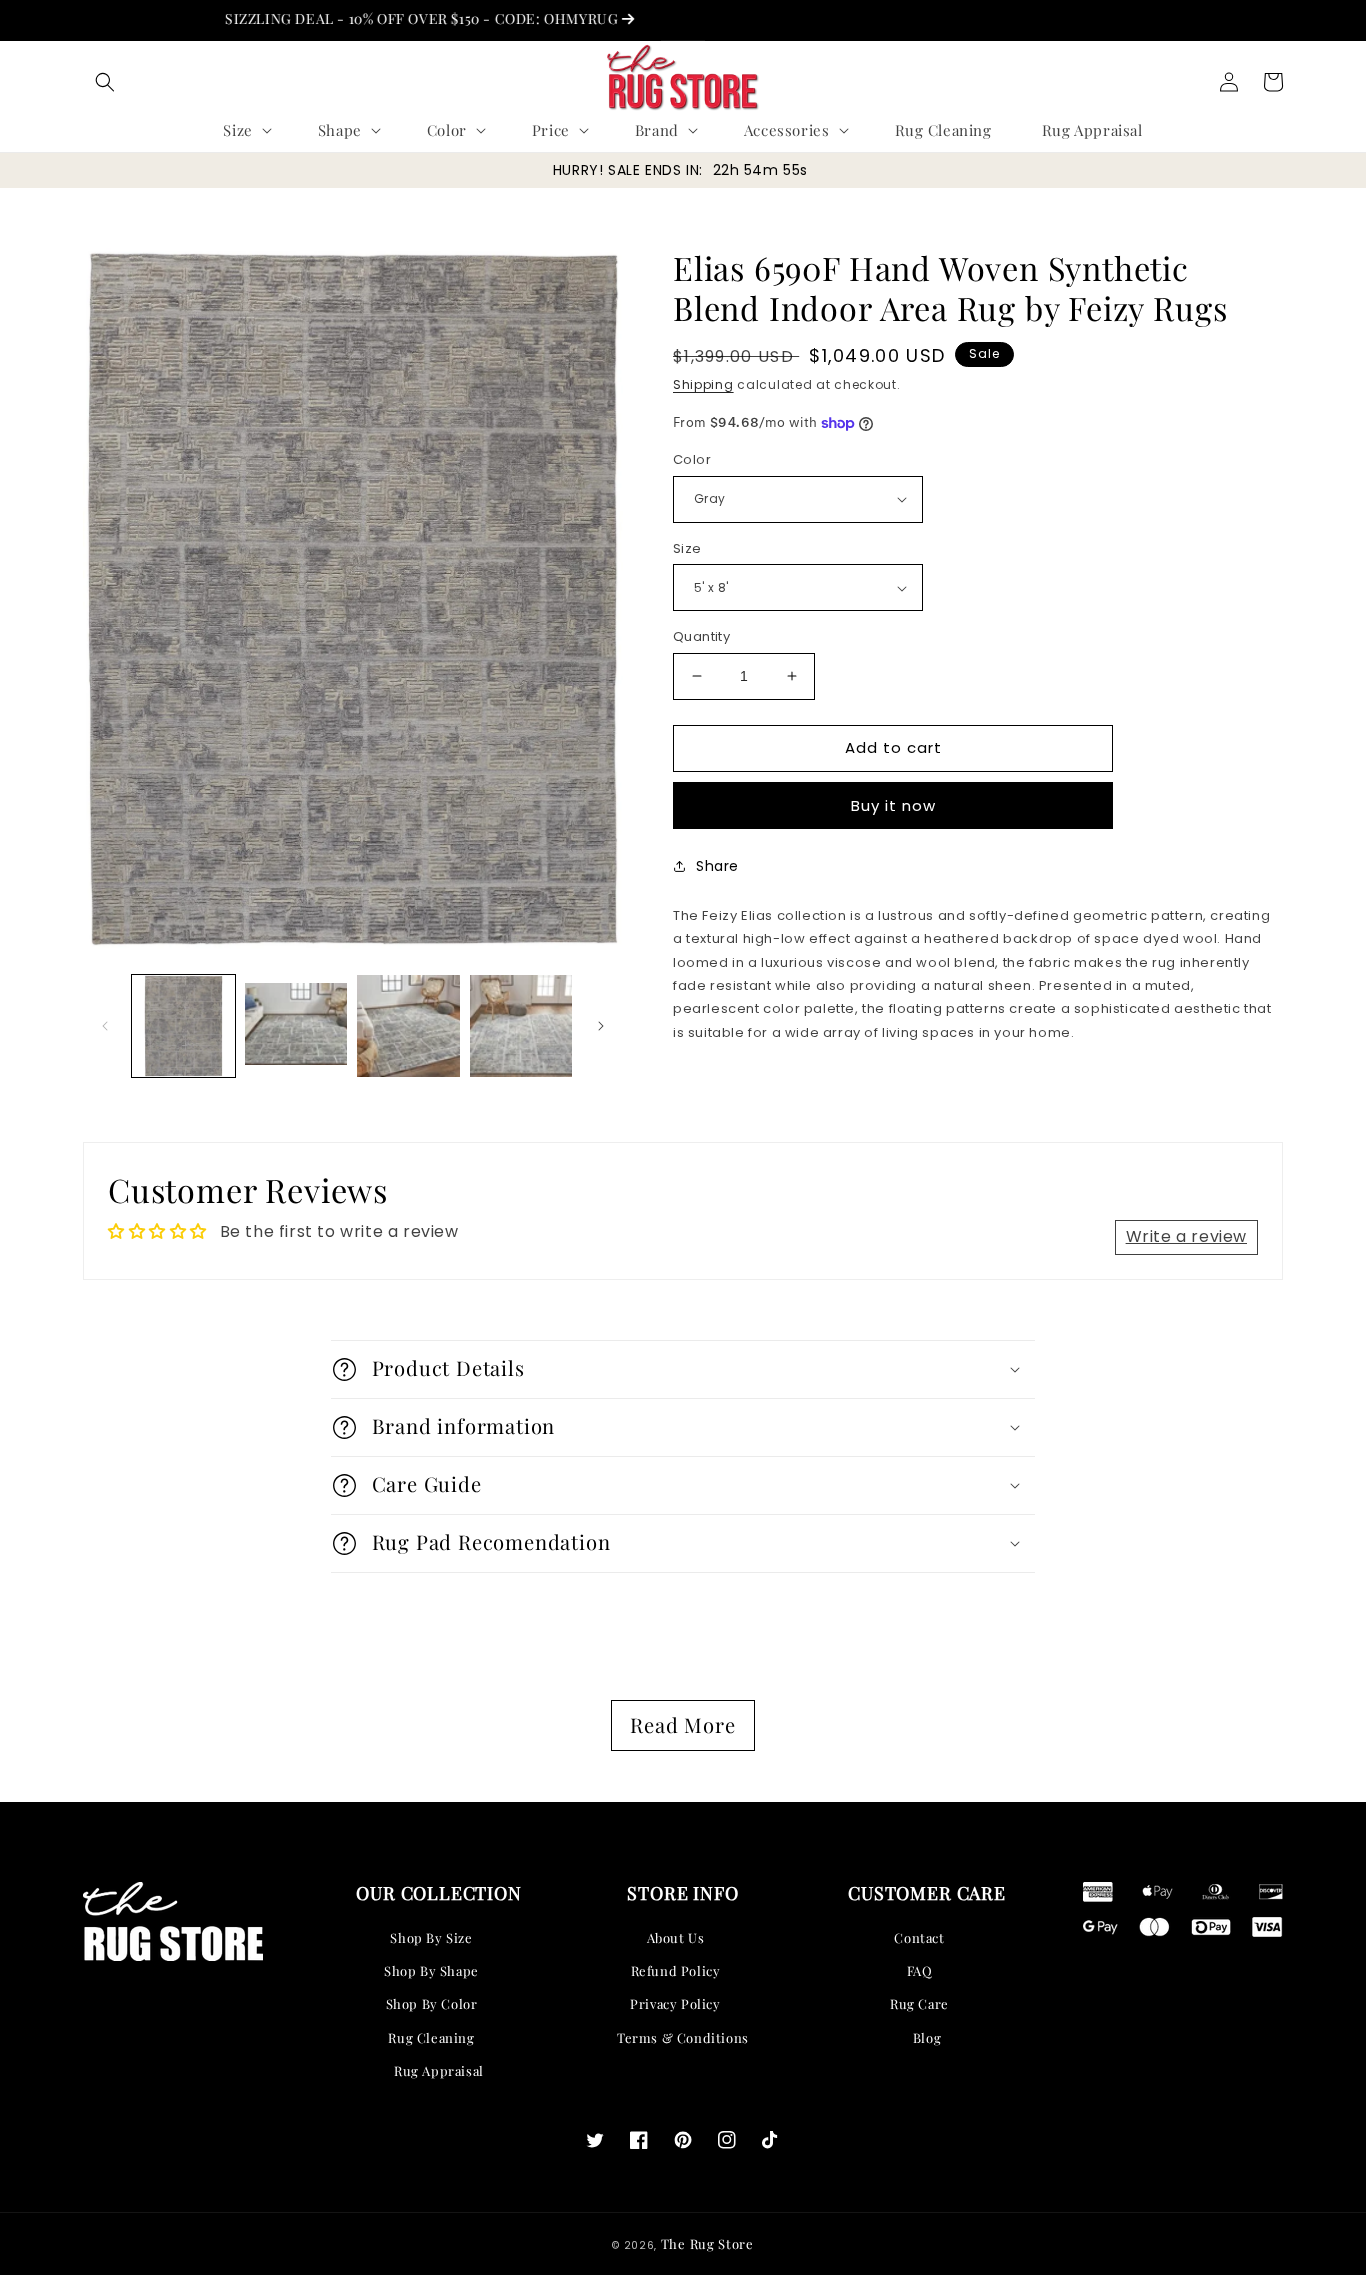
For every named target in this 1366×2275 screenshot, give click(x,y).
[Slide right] (601, 1026)
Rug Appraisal (439, 2070)
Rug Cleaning (431, 2037)
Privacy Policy (675, 2003)
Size (687, 548)
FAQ (920, 1970)
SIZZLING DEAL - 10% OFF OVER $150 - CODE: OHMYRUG (382, 18)
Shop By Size (431, 1937)
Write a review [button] (1186, 1236)
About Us (676, 1937)
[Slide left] (105, 1026)
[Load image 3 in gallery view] (408, 1026)
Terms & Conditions (683, 2037)
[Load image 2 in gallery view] (296, 1026)
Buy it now (893, 805)
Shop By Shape (431, 1970)
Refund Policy (676, 1970)
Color (692, 459)
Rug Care (919, 2003)
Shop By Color (432, 2003)
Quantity (701, 636)
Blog (927, 2037)
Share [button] (717, 866)
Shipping (703, 384)
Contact (919, 1937)
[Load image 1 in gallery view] (183, 1026)
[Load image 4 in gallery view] (521, 1026)
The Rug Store (707, 2243)
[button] (105, 82)
